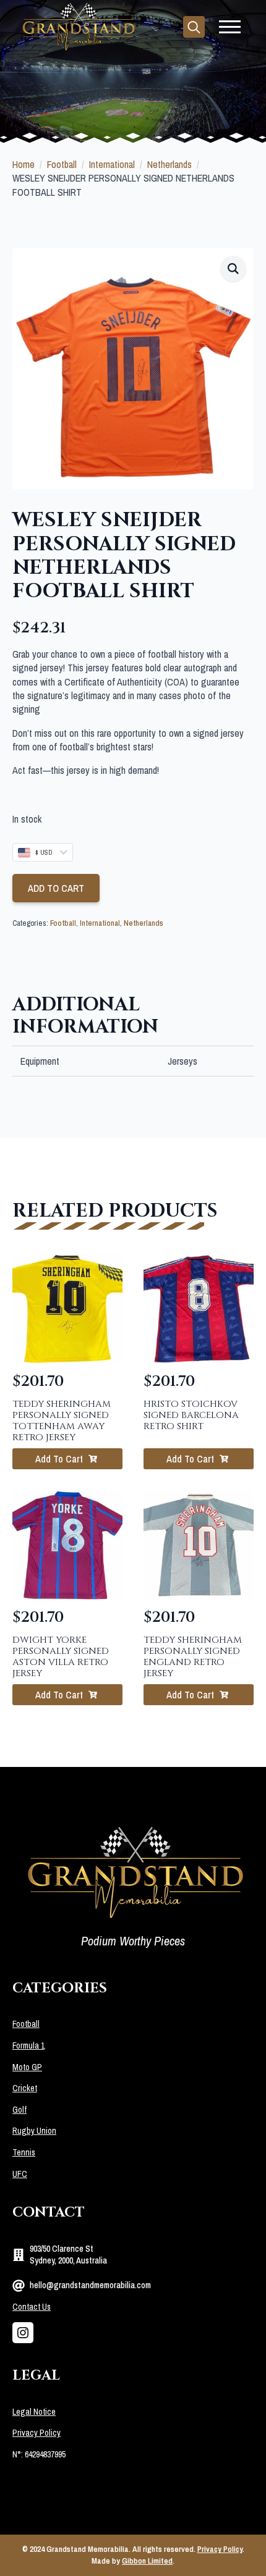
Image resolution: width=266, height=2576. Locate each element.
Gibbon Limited (147, 2561)
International (112, 164)
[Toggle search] (194, 27)
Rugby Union (34, 2131)
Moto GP (27, 2067)
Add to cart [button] (59, 1459)
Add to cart (56, 888)
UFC (20, 2174)
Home (24, 164)
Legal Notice (34, 2412)
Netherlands (169, 164)
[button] (233, 269)
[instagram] (23, 2333)
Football (62, 164)
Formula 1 (28, 2045)
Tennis (24, 2152)
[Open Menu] (230, 27)
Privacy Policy (36, 2433)
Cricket (25, 2088)
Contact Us (32, 2307)
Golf (19, 2110)
